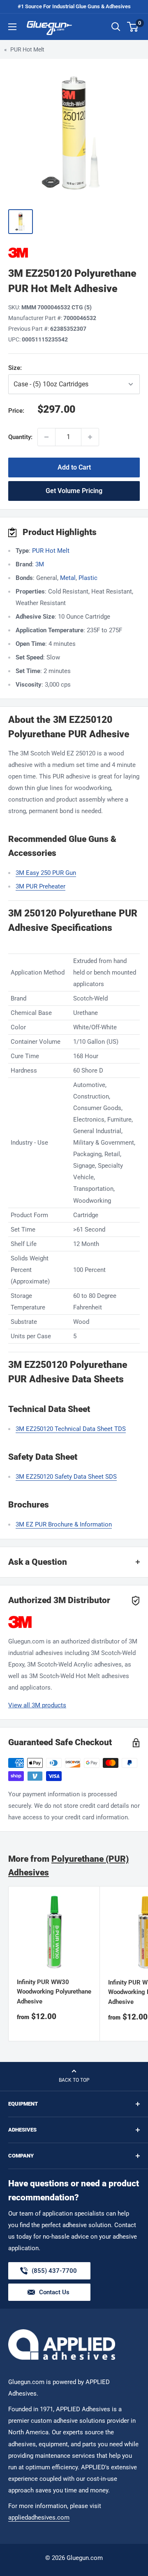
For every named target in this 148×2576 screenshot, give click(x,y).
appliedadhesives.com (39, 2518)
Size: (53, 368)
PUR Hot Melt (27, 49)
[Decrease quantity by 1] (46, 437)
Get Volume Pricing (74, 491)
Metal (68, 578)
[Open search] (116, 27)
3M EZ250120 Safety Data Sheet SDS (66, 1477)
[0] (133, 27)
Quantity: (20, 437)
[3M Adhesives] (74, 253)
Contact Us (54, 2292)
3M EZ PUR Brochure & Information (64, 1524)
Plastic (88, 578)
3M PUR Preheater (40, 886)
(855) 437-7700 (54, 2273)
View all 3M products (37, 1705)
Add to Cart (74, 467)
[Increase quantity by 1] (90, 437)
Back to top (74, 2080)
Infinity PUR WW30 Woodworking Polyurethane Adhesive (54, 1992)
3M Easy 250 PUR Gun (46, 873)
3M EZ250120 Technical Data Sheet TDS (71, 1429)
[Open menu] (12, 27)
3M (40, 564)
